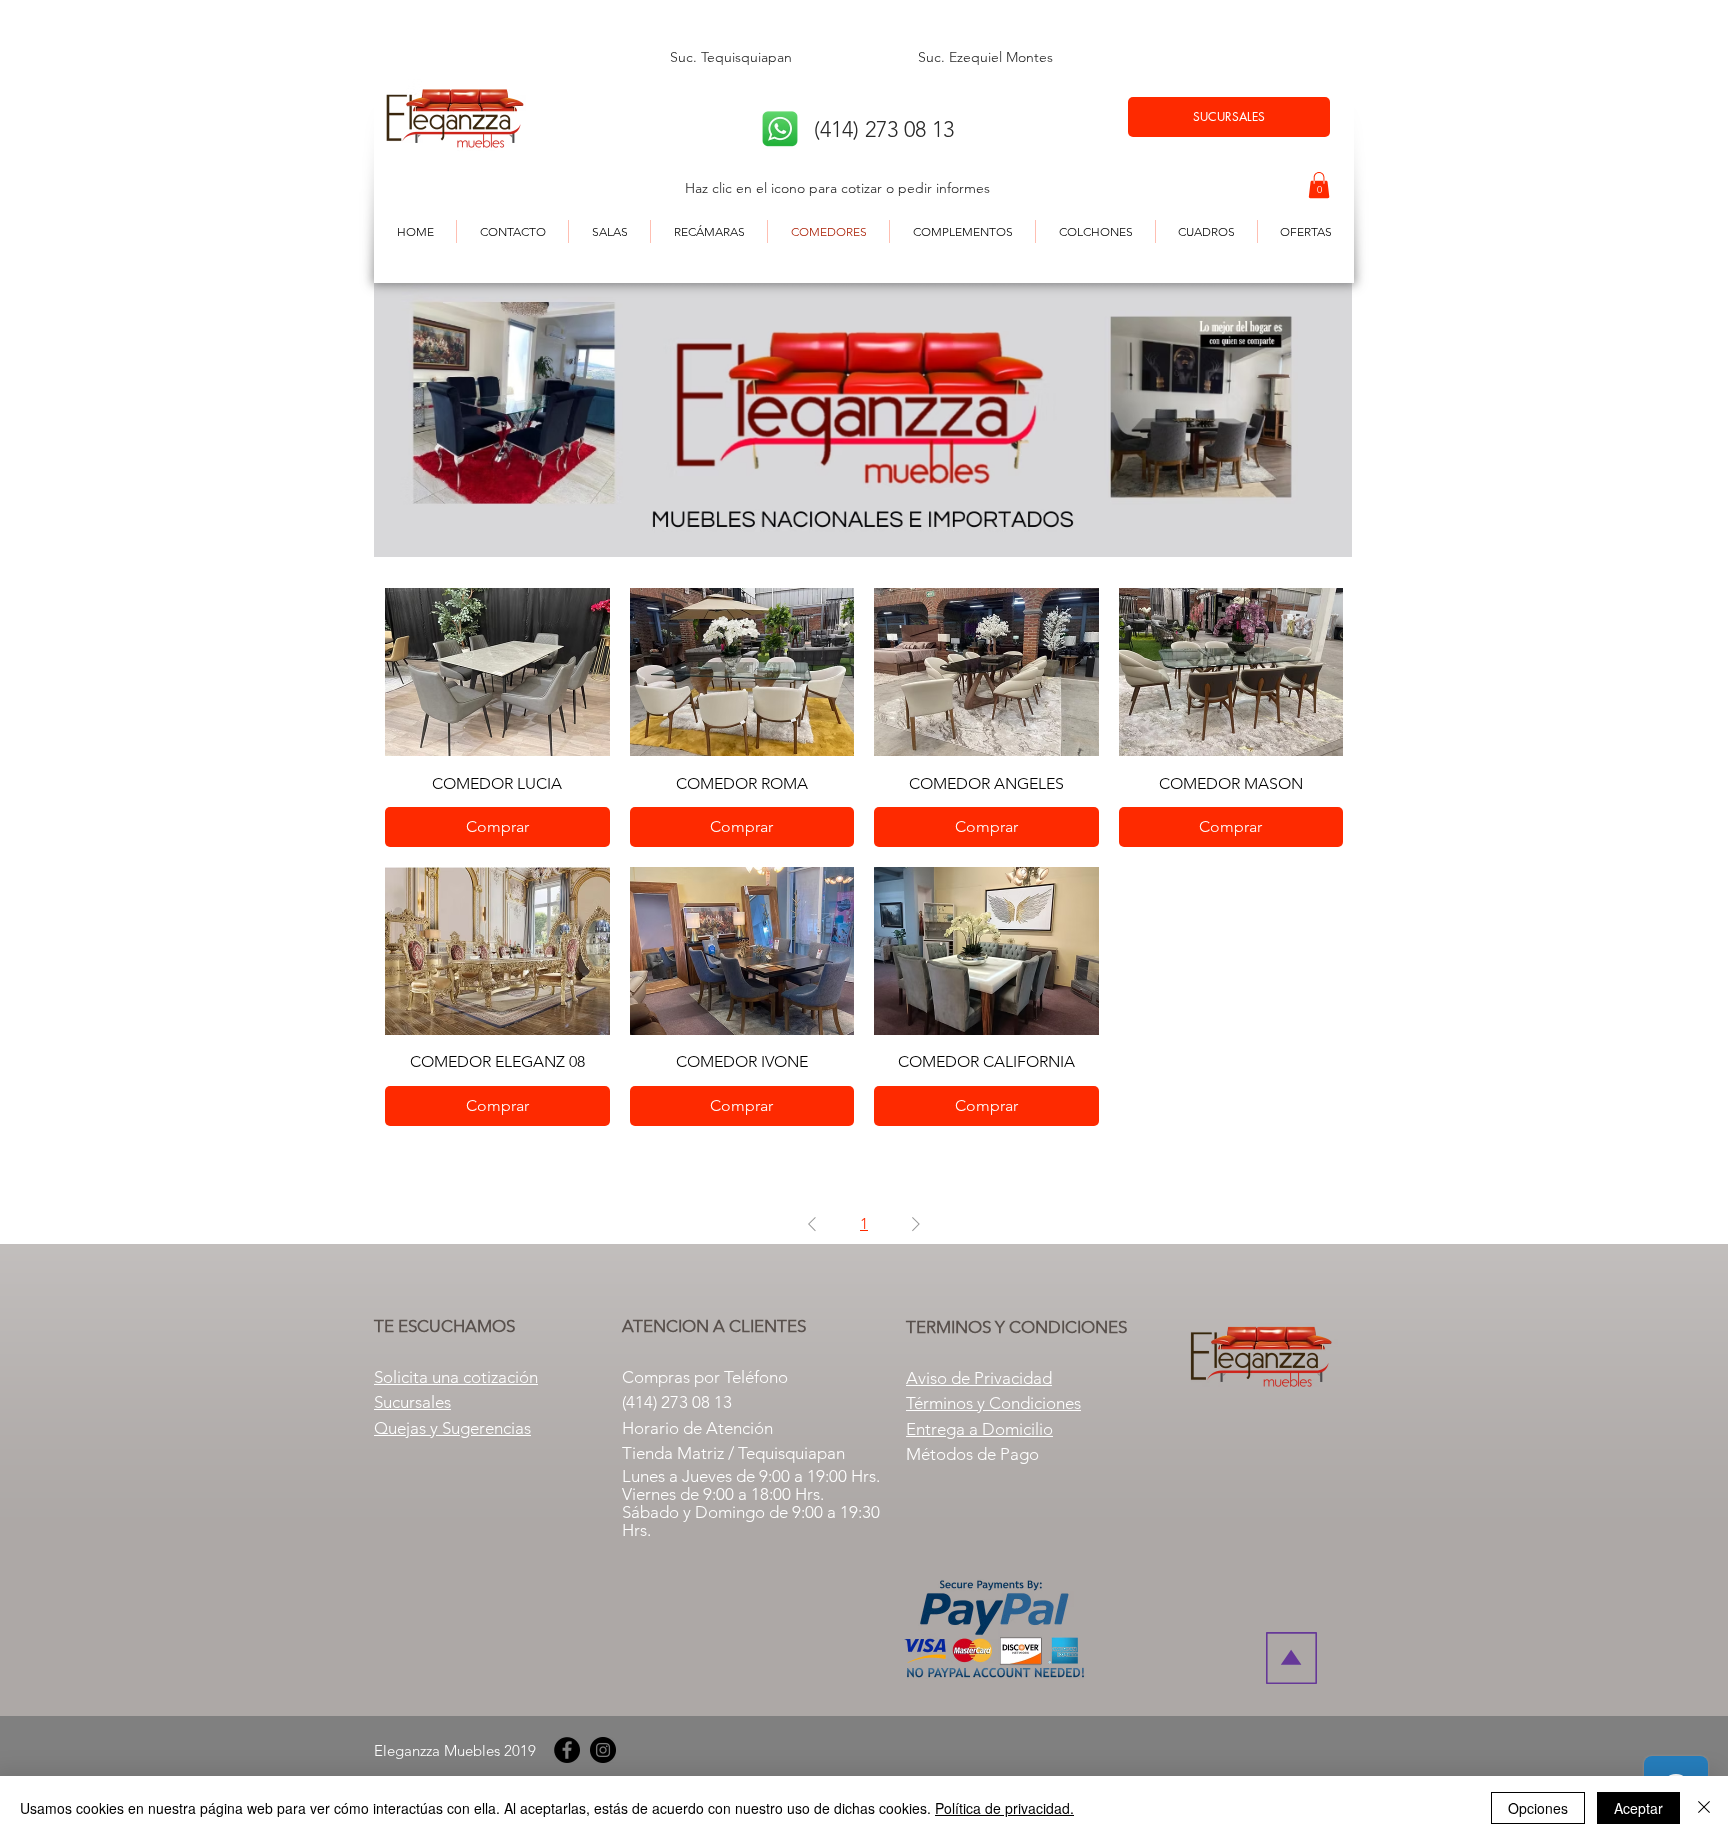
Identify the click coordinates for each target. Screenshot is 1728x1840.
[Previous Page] (812, 1224)
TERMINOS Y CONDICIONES (1016, 1327)
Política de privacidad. (1004, 1808)
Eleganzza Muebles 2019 (455, 1750)
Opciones (1538, 1808)
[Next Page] (916, 1224)
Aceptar (1638, 1808)
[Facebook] (567, 1750)
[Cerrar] (1704, 1808)
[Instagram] (603, 1750)
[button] (1319, 185)
